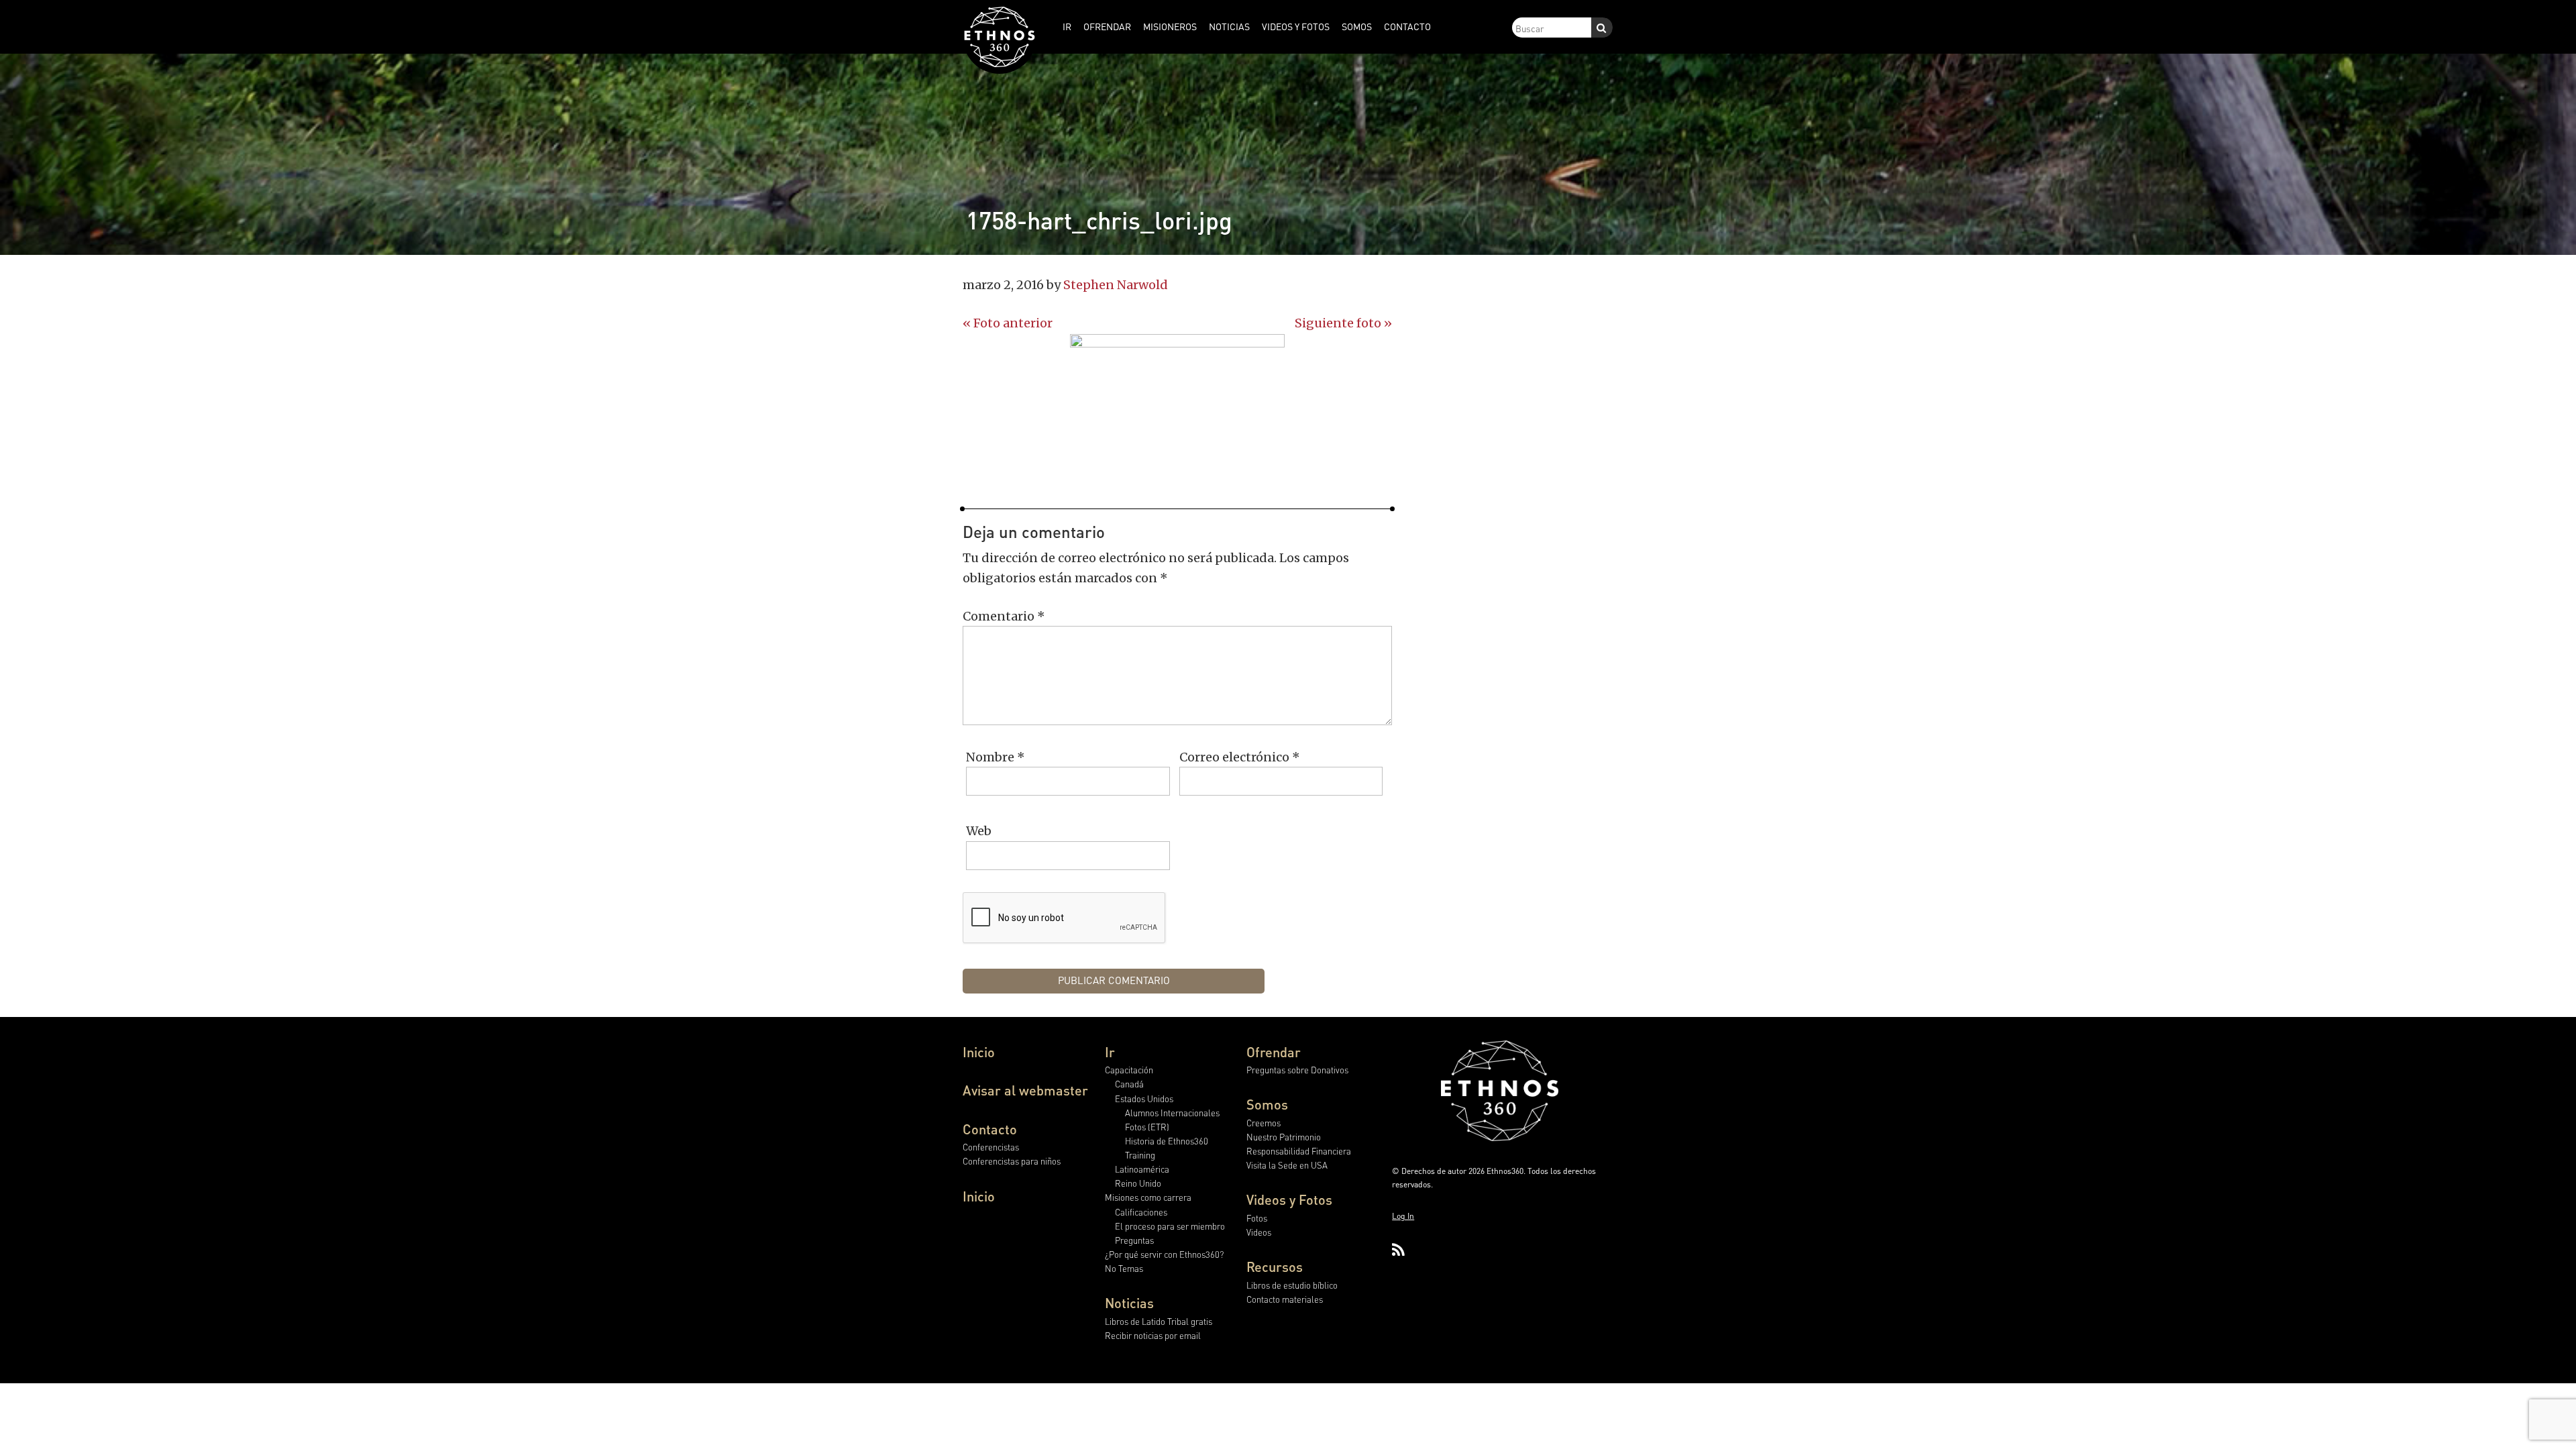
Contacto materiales (1285, 1299)
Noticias (1129, 1303)
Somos (1267, 1104)
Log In (1403, 1216)
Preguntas (1134, 1240)
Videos (1259, 1232)
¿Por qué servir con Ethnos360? (1164, 1254)
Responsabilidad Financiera (1299, 1151)
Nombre (996, 757)
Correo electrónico (1240, 757)
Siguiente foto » (1343, 323)
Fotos (1257, 1218)
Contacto (990, 1129)
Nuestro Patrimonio (1284, 1137)
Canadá (1129, 1084)
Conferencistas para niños (1012, 1161)
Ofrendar (1274, 1052)
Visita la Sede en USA (1287, 1165)
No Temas (1124, 1268)
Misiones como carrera (1148, 1197)
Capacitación (1129, 1070)
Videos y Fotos (1289, 1199)
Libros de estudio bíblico (1292, 1285)
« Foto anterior (1008, 323)
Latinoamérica (1142, 1169)
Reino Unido (1138, 1183)
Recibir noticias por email (1153, 1335)
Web (979, 831)
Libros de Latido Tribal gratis (1159, 1321)
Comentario (1004, 616)
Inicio (979, 1052)
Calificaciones (1141, 1212)
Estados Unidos (1144, 1098)
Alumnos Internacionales (1172, 1113)
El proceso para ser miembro (1170, 1226)
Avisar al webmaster (1025, 1090)
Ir (1110, 1052)
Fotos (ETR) (1147, 1127)
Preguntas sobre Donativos (1297, 1070)
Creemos (1264, 1123)
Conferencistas (991, 1147)
